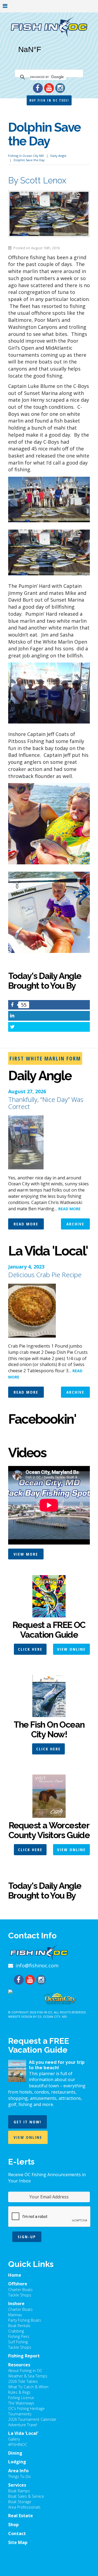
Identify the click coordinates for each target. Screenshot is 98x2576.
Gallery (14, 2439)
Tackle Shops (20, 2295)
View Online (71, 1649)
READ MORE (69, 1209)
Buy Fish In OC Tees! (49, 100)
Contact (17, 2533)
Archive (75, 1224)
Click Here (30, 1649)
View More (26, 1554)
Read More (26, 1224)
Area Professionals (24, 2507)
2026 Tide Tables (23, 2381)
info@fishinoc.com (37, 1965)
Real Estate (21, 2516)
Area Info (18, 2471)
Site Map (18, 2542)
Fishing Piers (19, 2336)
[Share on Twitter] (12, 1027)
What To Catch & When (28, 2387)
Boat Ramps (19, 2491)
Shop (13, 2525)
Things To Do (19, 2476)
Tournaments (20, 2414)
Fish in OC (45, 2012)
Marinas (15, 2315)
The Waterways (21, 2403)
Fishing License (21, 2398)
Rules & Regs (19, 2392)
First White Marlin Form (45, 1058)
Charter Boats (20, 2290)
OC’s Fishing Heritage (26, 2408)
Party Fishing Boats (25, 2320)
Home (15, 2275)
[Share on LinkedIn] (12, 1016)
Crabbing (16, 2331)
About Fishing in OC (25, 2371)
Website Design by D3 (25, 2017)
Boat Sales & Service (26, 2496)
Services (17, 2485)
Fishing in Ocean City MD (26, 156)
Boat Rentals (19, 2326)
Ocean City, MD (55, 2017)
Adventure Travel (23, 2425)
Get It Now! (27, 2122)
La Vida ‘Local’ (23, 2433)
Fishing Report (24, 2356)
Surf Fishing (18, 2342)
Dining (15, 2453)
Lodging (17, 2462)
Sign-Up (27, 2237)
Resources (19, 2365)
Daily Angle (58, 156)
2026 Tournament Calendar (32, 2419)
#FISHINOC (18, 2444)
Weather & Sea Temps (28, 2376)
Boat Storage (20, 2502)
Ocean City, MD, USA (49, 54)
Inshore (16, 2304)
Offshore (18, 2284)
